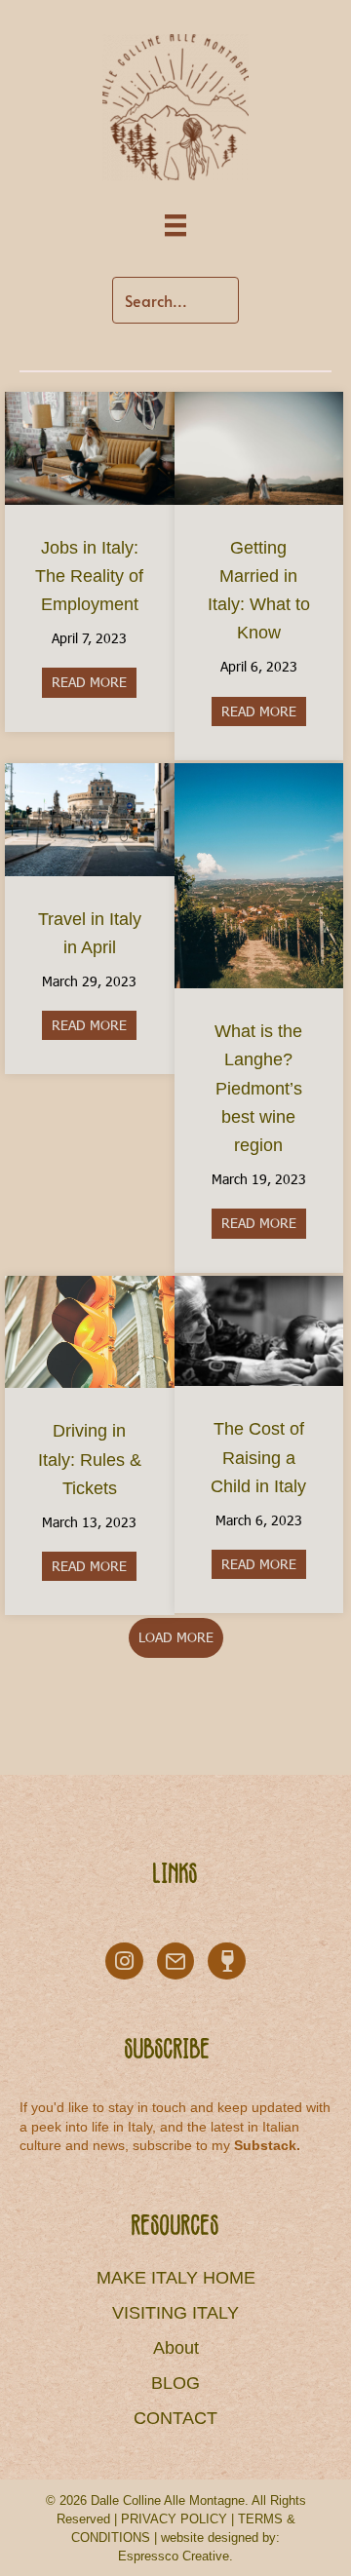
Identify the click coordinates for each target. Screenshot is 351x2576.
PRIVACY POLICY (174, 2519)
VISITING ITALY (175, 2313)
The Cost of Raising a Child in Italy (258, 1457)
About (176, 2348)
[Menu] (175, 226)
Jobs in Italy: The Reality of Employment (89, 576)
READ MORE (94, 682)
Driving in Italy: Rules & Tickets (90, 1459)
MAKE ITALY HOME (176, 2278)
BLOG (175, 2383)
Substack (265, 2145)
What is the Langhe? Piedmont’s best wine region (258, 1088)
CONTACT (175, 2418)
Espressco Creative (174, 2556)
